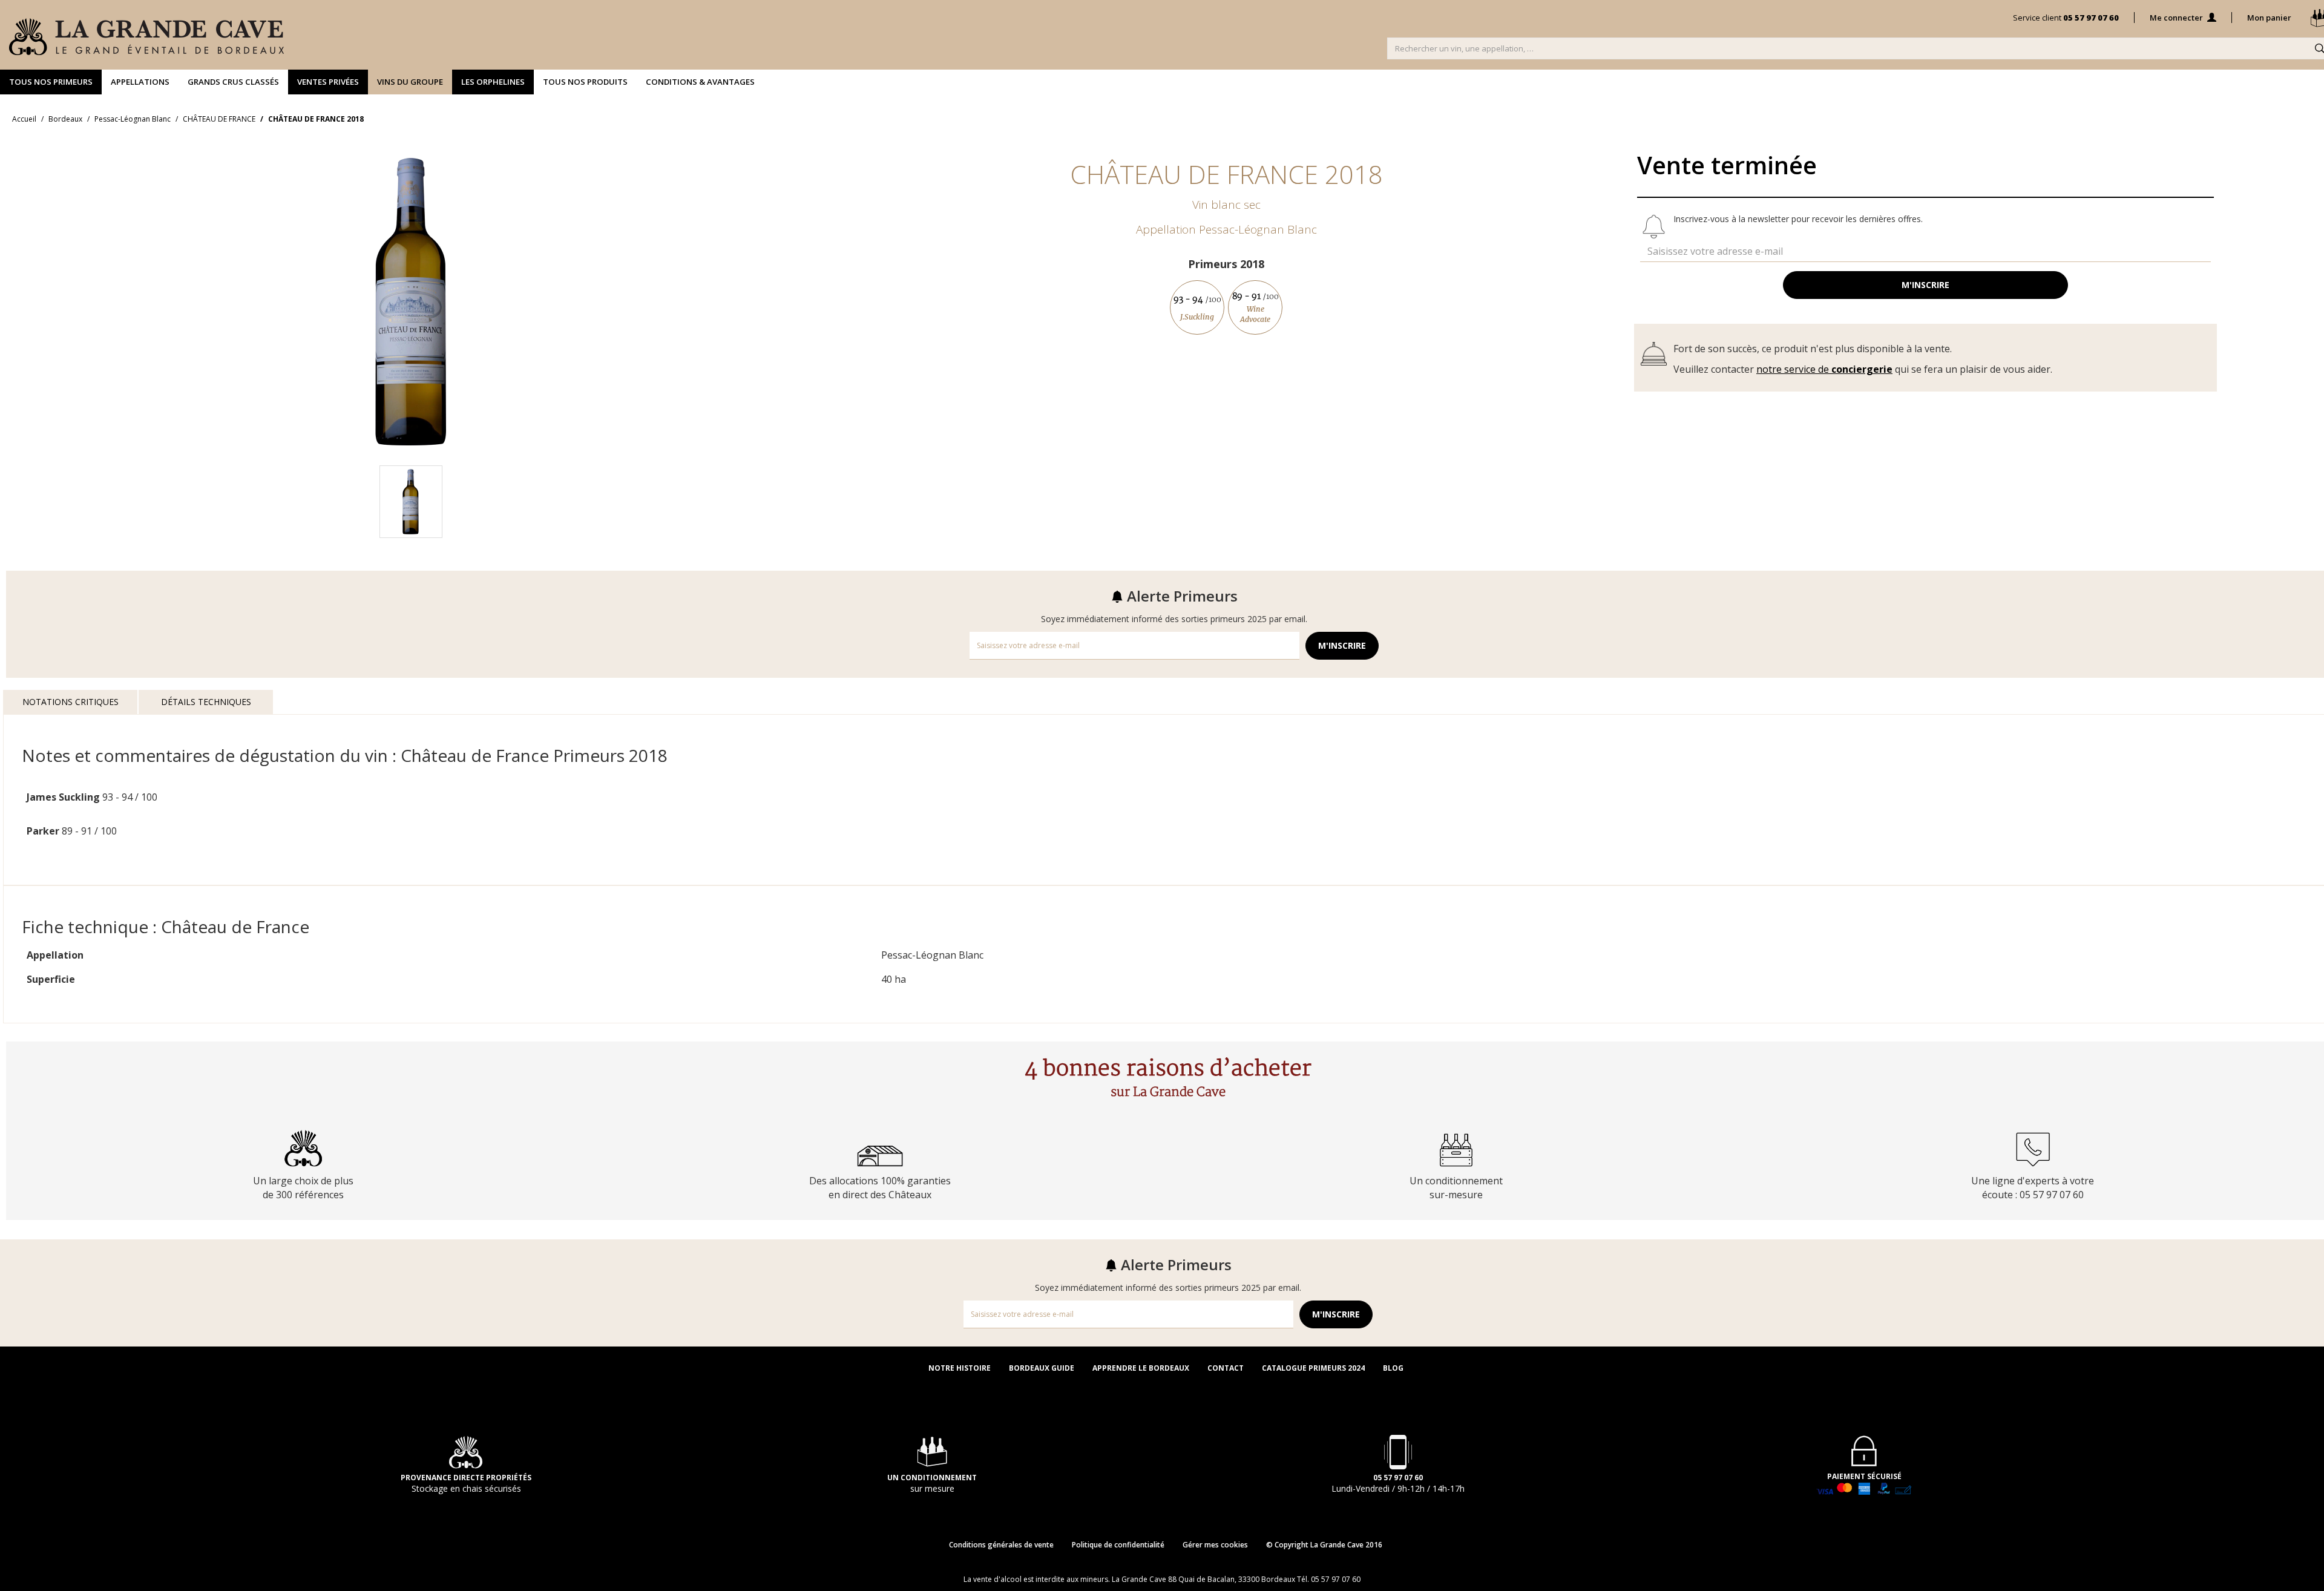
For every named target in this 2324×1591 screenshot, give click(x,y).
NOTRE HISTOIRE (960, 1368)
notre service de (1824, 369)
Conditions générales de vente (1001, 1545)
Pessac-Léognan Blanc (133, 119)
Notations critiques (71, 702)
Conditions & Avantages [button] (700, 82)
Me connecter (2177, 18)
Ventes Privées (328, 82)
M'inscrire (1925, 285)
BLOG (1393, 1368)
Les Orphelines (493, 82)
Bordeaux (65, 119)
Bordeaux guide (1042, 1368)
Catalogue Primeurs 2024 (1313, 1368)
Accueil (24, 119)
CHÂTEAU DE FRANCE (219, 119)
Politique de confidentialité (1118, 1545)
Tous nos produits (585, 82)
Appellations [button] (140, 82)
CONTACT (1226, 1368)
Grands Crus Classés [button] (233, 82)
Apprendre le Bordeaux (1141, 1368)
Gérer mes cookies (1215, 1545)
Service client (2066, 18)
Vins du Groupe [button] (410, 82)
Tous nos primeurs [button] (51, 82)
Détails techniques (206, 702)
